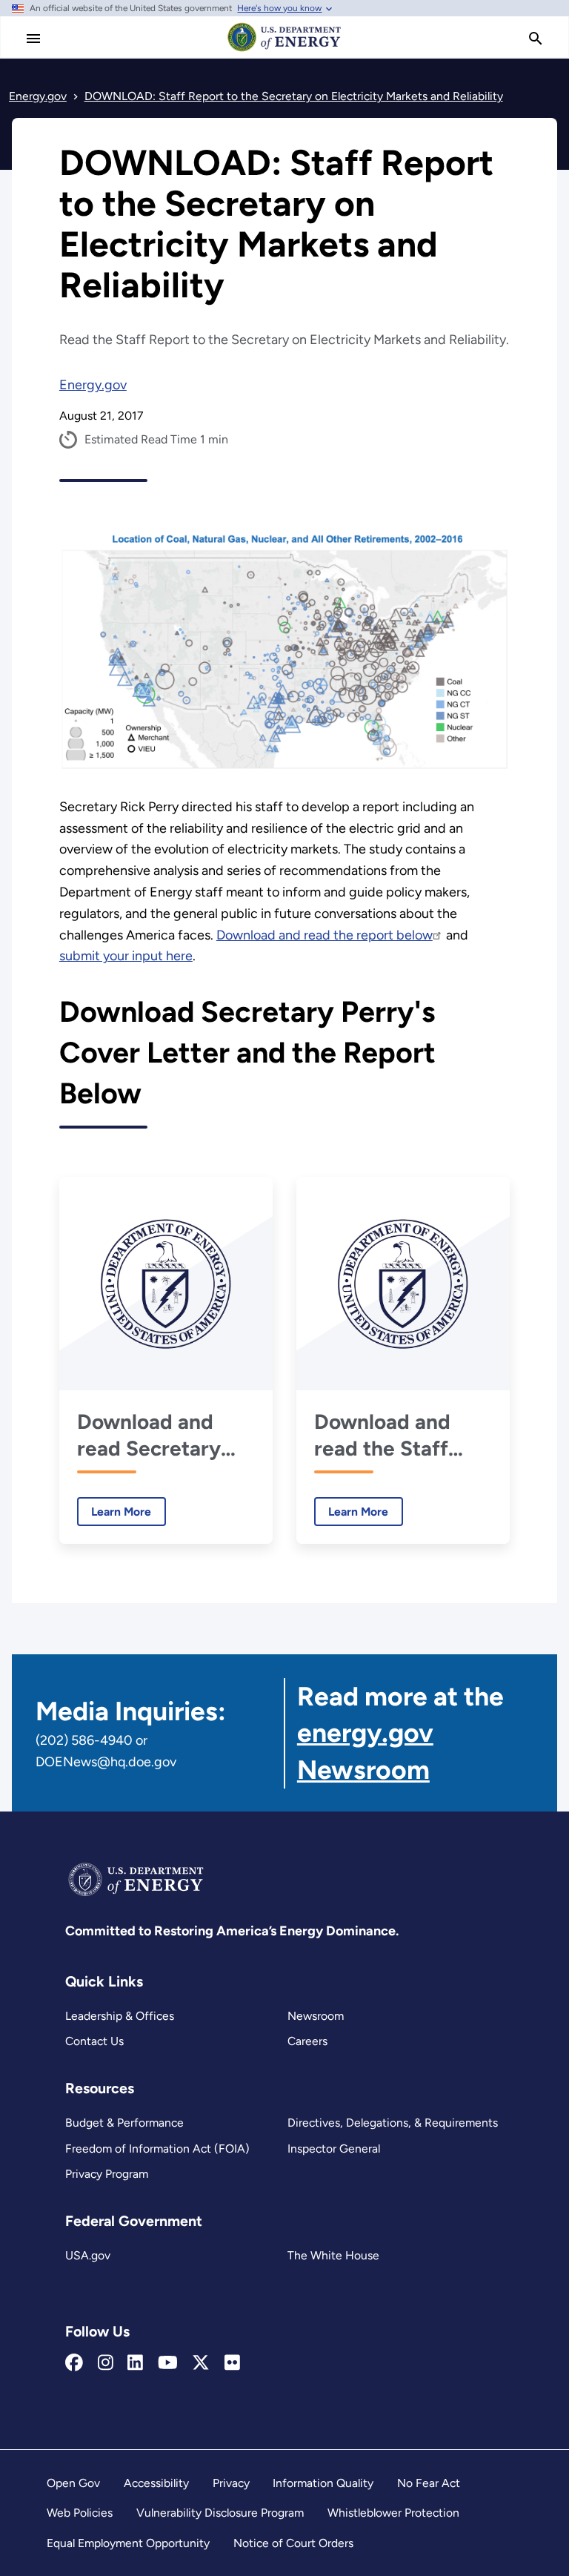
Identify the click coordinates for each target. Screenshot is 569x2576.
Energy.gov (93, 385)
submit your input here (126, 956)
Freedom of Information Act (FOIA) (157, 2149)
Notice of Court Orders (293, 2543)
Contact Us (94, 2041)
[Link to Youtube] (168, 2363)
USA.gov (88, 2255)
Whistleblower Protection (393, 2513)
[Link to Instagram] (106, 2363)
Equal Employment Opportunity (128, 2543)
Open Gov (73, 2483)
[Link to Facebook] (74, 2363)
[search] (536, 39)
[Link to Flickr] (232, 2363)
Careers (307, 2041)
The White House (333, 2255)
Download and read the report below (325, 935)
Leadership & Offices (120, 2016)
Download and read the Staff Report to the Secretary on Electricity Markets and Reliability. (382, 1435)
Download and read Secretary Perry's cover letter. (149, 1435)
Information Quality (323, 2483)
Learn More (114, 1512)
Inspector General (334, 2149)
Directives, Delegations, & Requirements (393, 2123)
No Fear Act (429, 2483)
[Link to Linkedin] (135, 2363)
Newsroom (316, 2016)
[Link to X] (201, 2363)
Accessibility (156, 2483)
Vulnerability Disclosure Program (220, 2513)
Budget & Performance (124, 2123)
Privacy (231, 2483)
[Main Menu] (33, 39)
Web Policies (80, 2513)
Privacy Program (107, 2174)
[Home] (284, 50)
